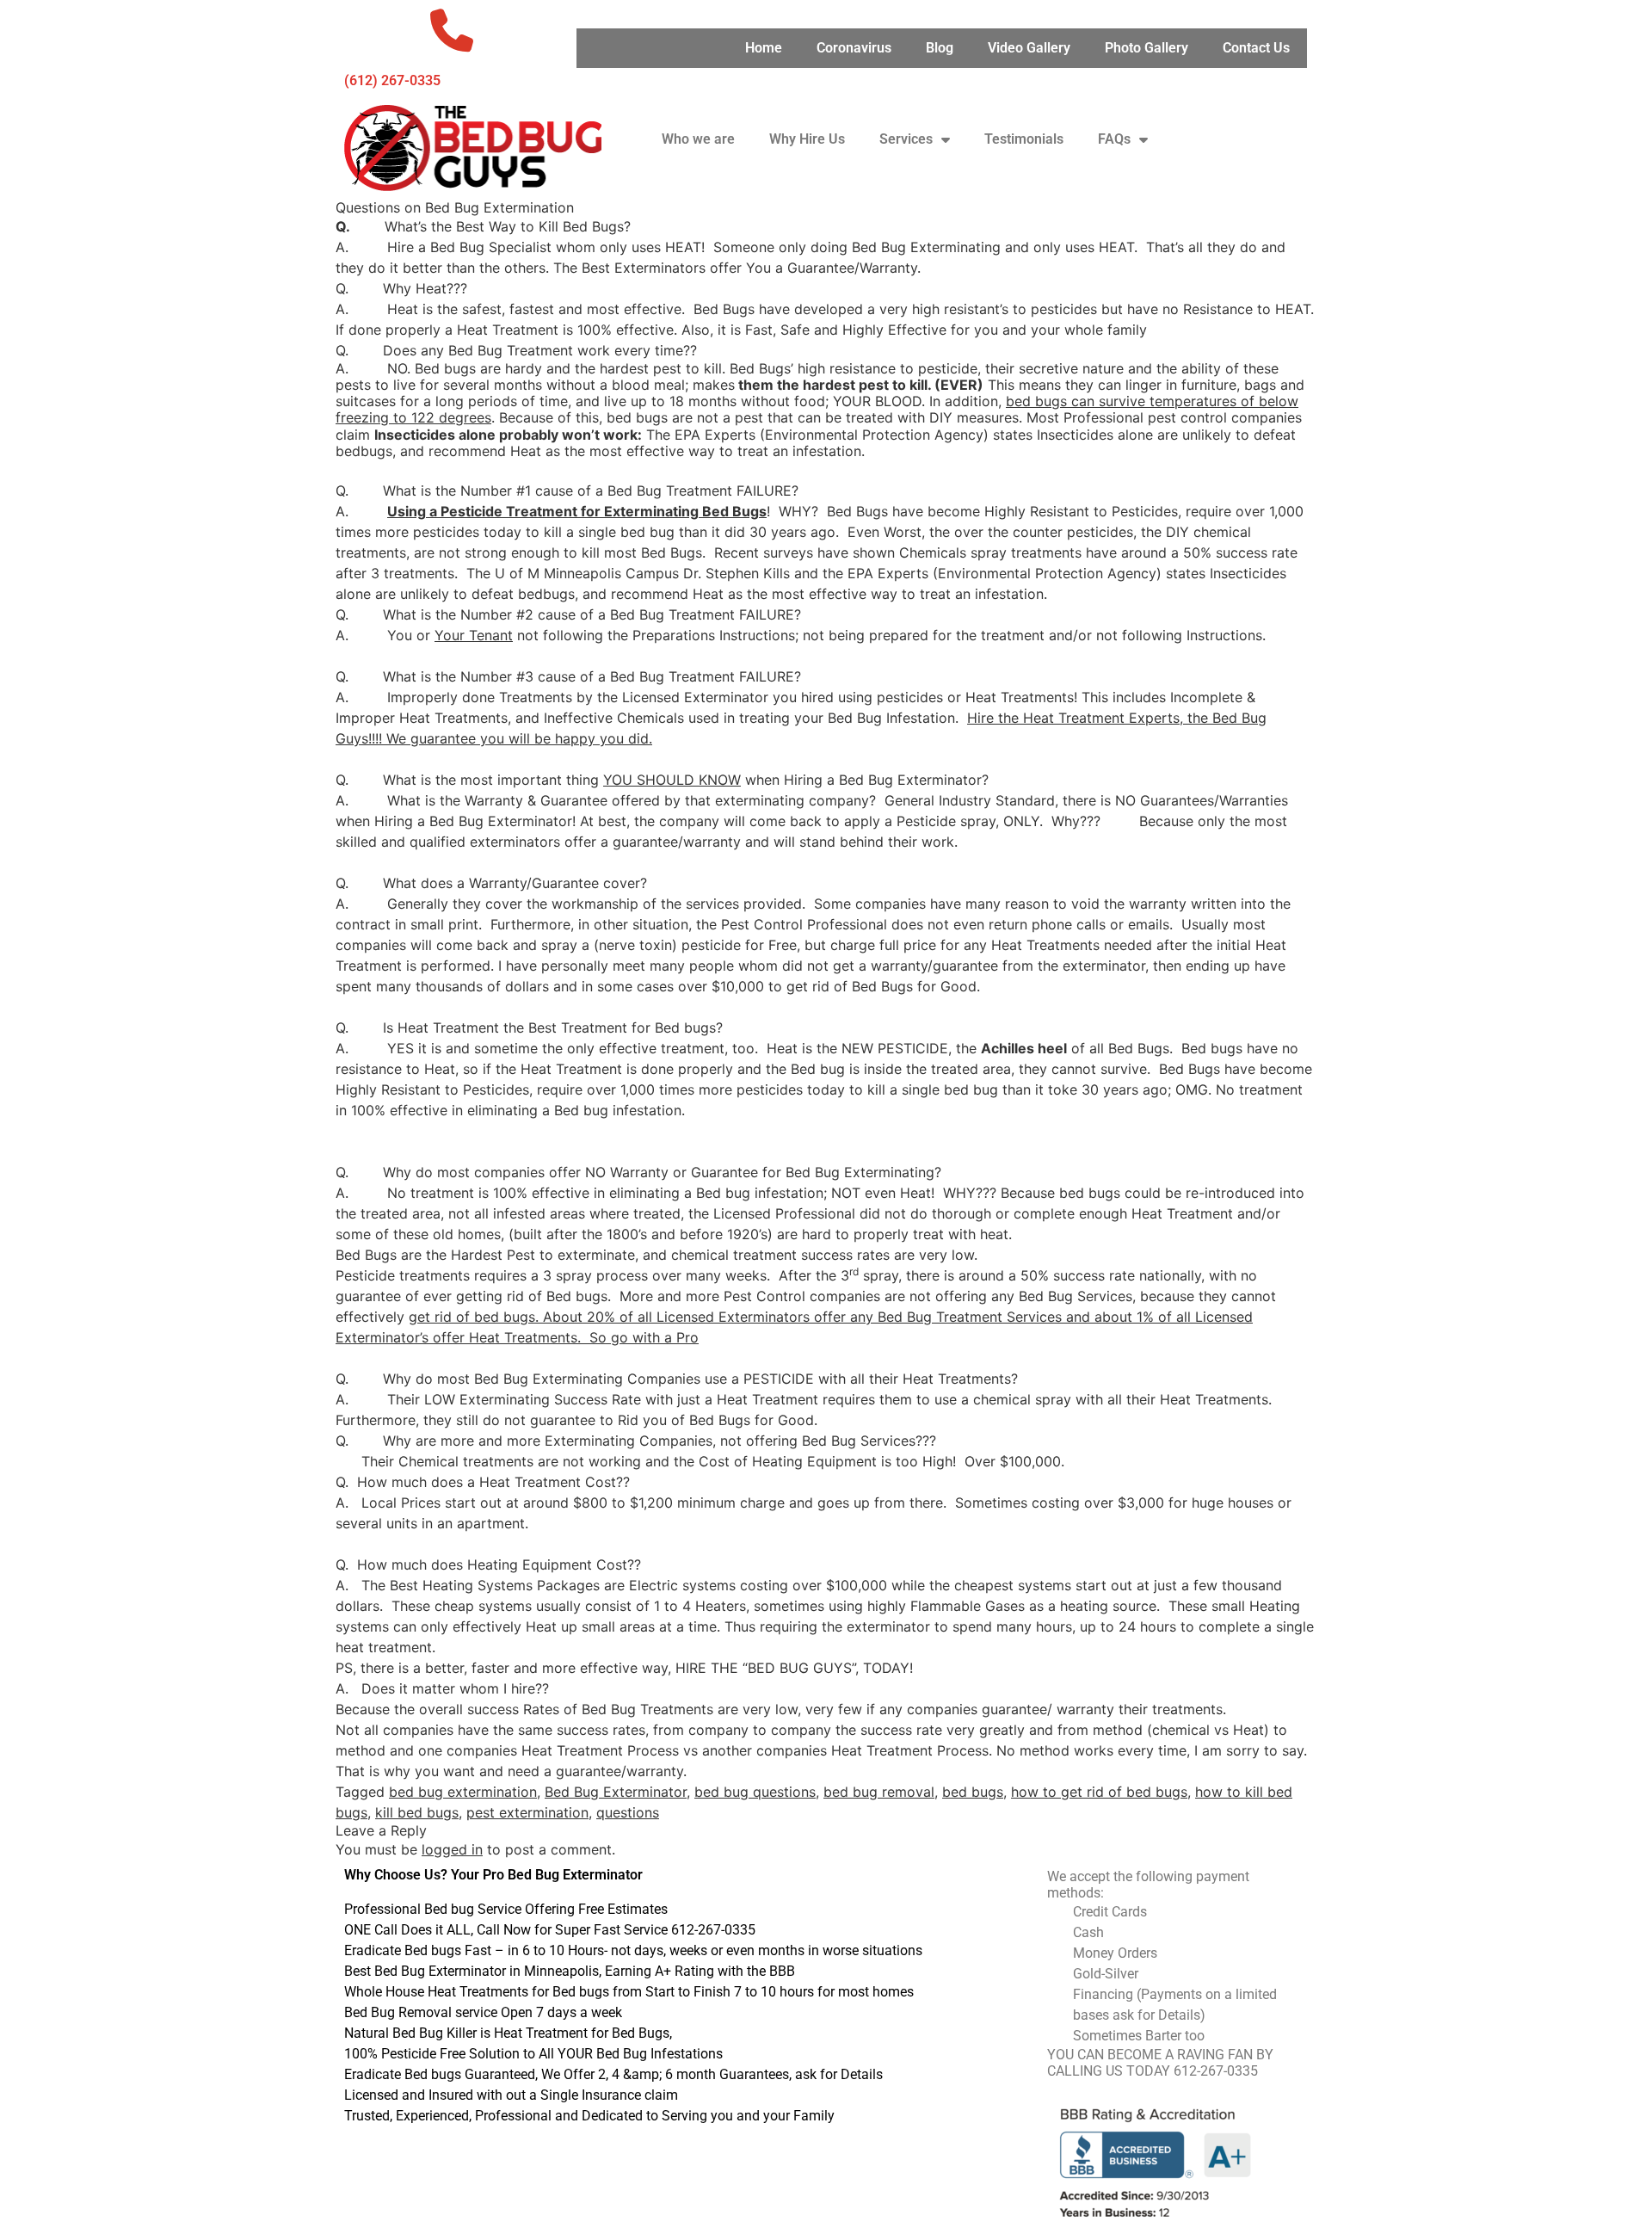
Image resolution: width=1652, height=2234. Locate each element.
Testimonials (1024, 139)
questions (628, 1812)
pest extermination (527, 1812)
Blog (940, 48)
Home (764, 48)
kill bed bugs (417, 1812)
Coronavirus (854, 48)
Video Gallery (1029, 48)
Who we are (698, 139)
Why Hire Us (807, 139)
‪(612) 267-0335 (392, 80)
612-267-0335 (1216, 2071)
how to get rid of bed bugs (1099, 1792)
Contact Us (1256, 48)
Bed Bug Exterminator (616, 1792)
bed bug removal (879, 1792)
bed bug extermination (463, 1792)
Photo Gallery (1147, 48)
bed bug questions (755, 1792)
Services (906, 139)
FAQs (1114, 139)
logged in (452, 1849)
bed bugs (973, 1792)
